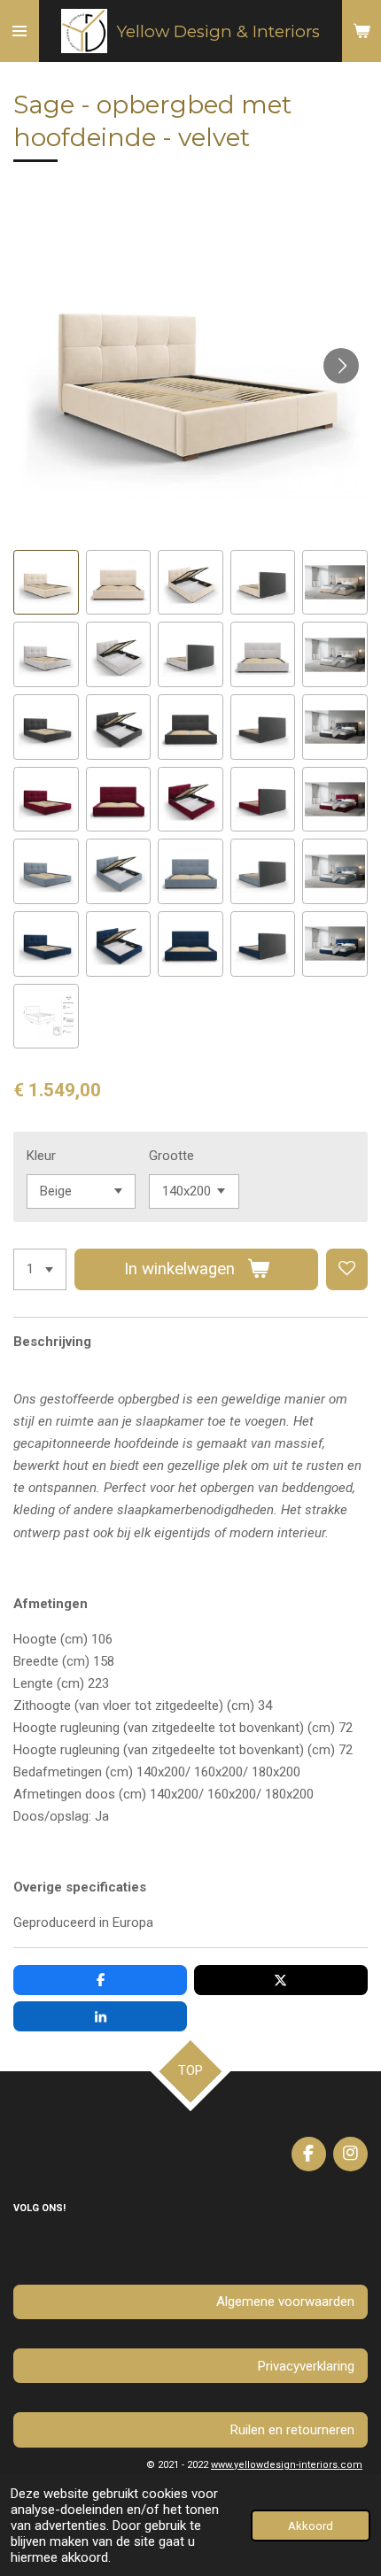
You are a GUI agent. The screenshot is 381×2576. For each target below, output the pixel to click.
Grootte (171, 1156)
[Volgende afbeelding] (341, 366)
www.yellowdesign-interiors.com (287, 2465)
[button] (46, 583)
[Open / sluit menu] (19, 31)
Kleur (41, 1156)
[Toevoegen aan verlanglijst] (347, 1269)
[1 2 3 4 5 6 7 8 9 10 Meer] (40, 1269)
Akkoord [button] (311, 2526)
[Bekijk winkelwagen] (362, 31)
